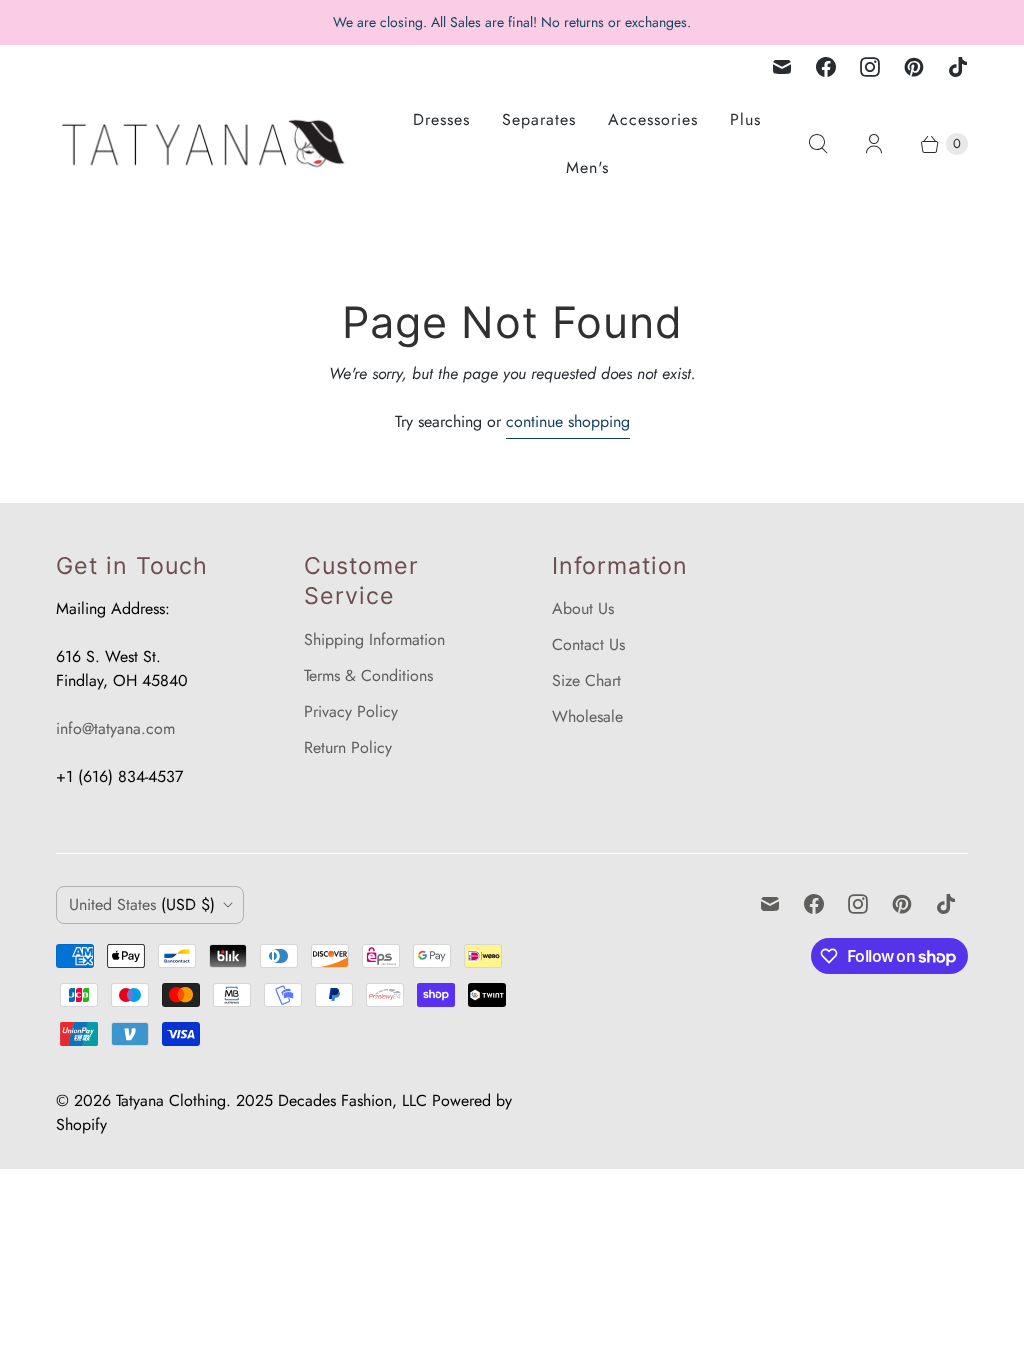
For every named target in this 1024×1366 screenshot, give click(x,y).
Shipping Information (374, 639)
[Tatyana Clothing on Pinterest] (914, 67)
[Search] (818, 144)
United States (142, 904)
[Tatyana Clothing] (206, 143)
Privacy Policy (351, 711)
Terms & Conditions (368, 675)
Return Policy (348, 747)
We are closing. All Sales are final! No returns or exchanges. (512, 22)
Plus (745, 119)
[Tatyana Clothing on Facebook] (826, 67)
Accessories (653, 119)
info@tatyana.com (115, 728)
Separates (539, 119)
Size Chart (586, 680)
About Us (583, 608)
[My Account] (874, 144)
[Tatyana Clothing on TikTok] (958, 67)
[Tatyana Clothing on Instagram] (870, 67)
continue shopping (568, 421)
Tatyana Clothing (171, 1100)
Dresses (441, 119)
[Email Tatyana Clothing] (782, 67)
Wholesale (587, 716)
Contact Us (588, 644)
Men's (587, 167)
